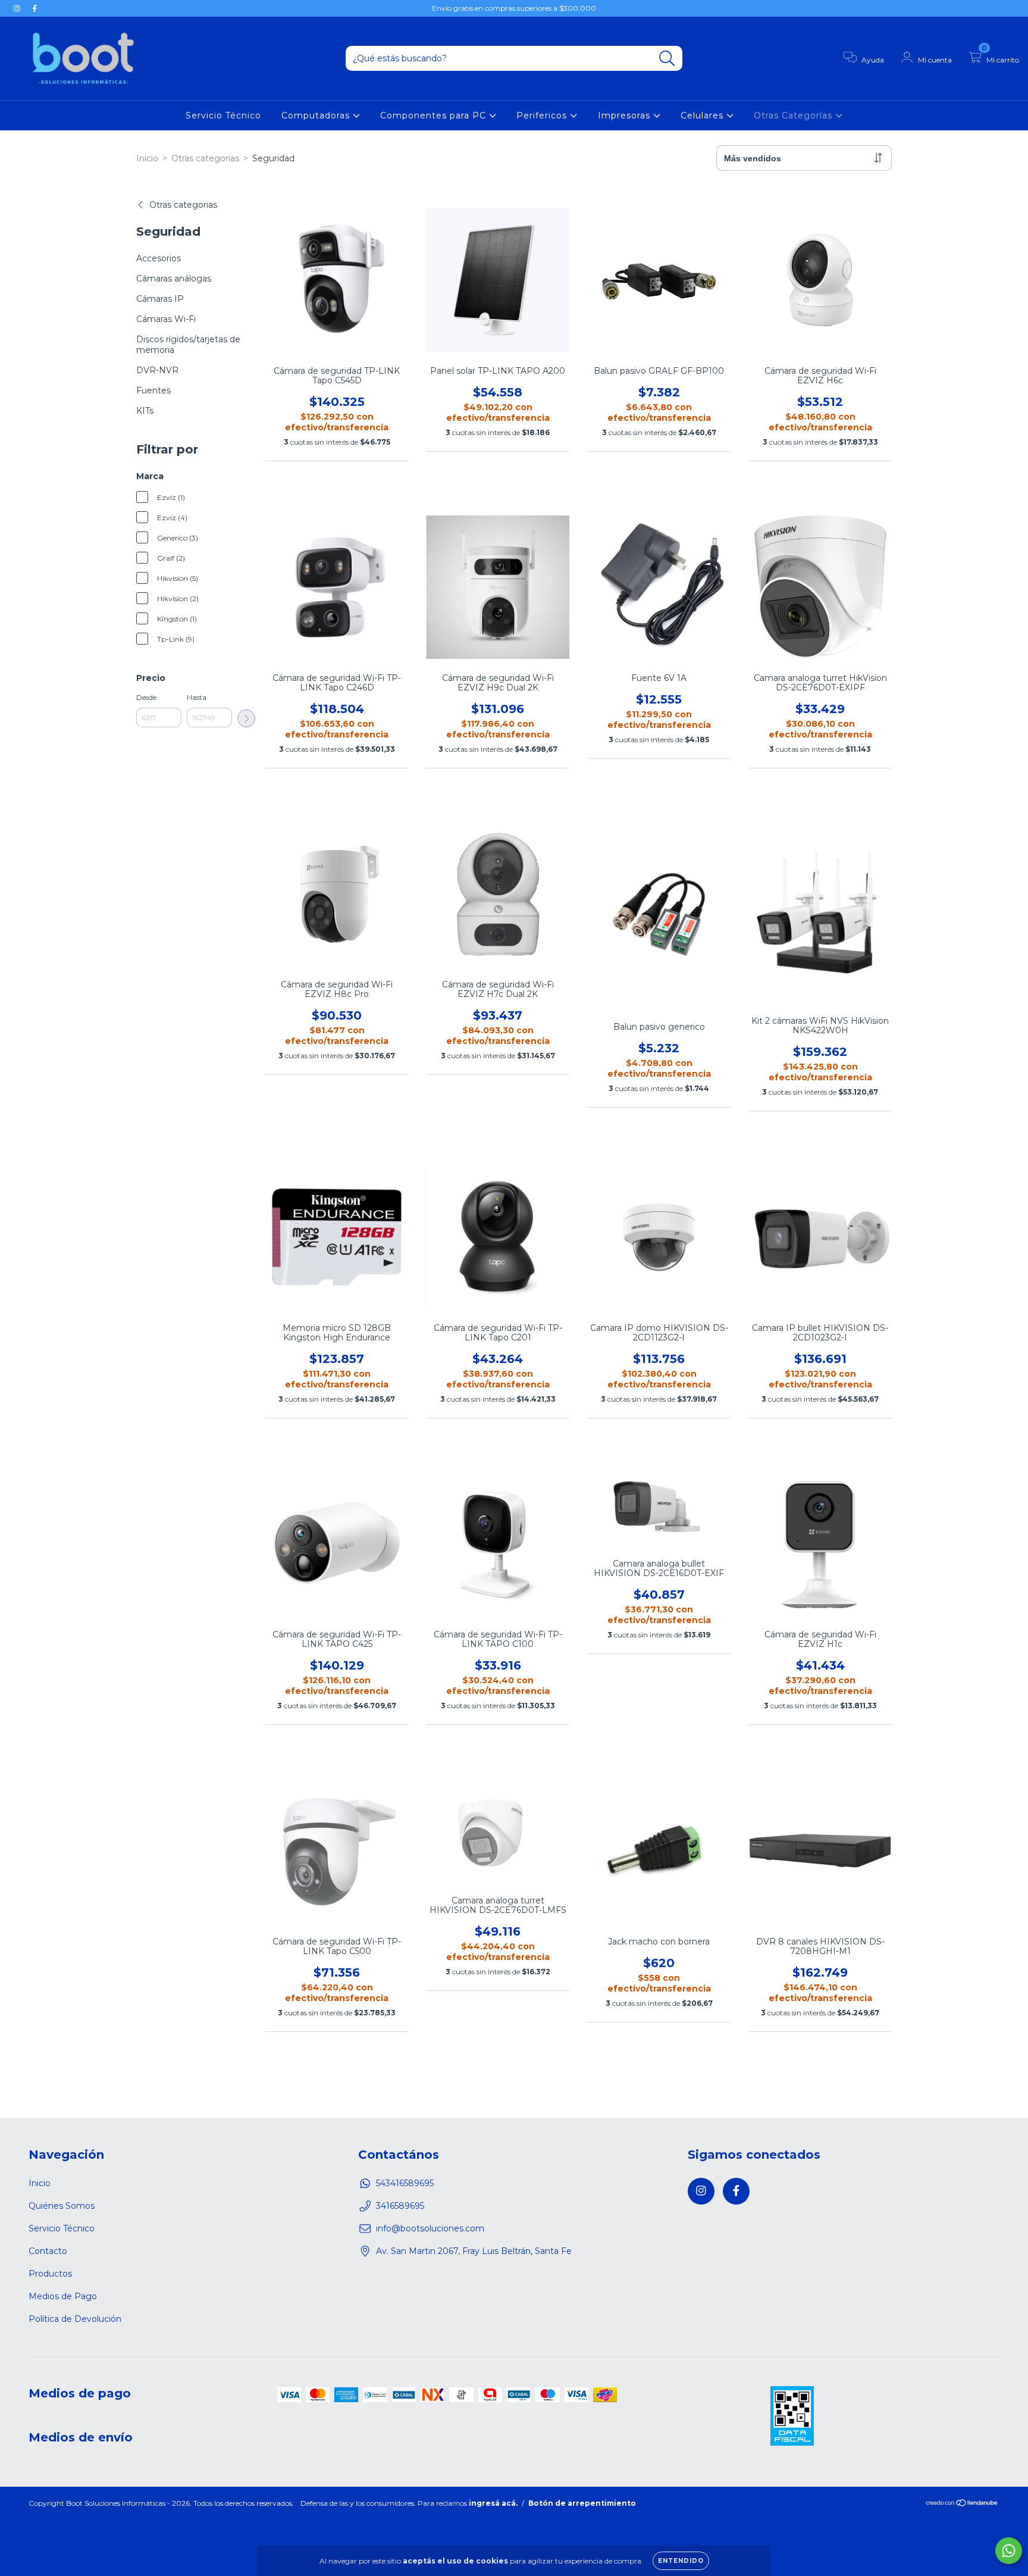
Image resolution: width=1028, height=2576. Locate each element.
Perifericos (543, 115)
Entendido (681, 2561)
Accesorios (159, 258)
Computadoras (317, 115)
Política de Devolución (75, 2319)
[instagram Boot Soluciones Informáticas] (18, 8)
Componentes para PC (435, 115)
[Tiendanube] (962, 2504)
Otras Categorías (794, 115)
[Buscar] (667, 59)
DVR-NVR (157, 370)
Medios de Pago (63, 2296)
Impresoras (626, 115)
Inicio (147, 158)
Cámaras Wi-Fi (166, 319)
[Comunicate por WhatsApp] (1009, 2551)
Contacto (48, 2251)
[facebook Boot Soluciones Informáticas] (35, 8)
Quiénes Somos (62, 2206)
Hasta (197, 697)
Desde (146, 697)
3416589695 (400, 2206)
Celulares (703, 115)
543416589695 (405, 2183)
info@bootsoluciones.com (430, 2228)
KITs (145, 411)
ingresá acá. (493, 2503)
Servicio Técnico (223, 115)
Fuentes (153, 390)
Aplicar (246, 718)
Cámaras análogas (174, 279)
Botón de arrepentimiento (582, 2503)
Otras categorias (205, 158)
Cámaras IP (160, 299)
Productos (50, 2274)
